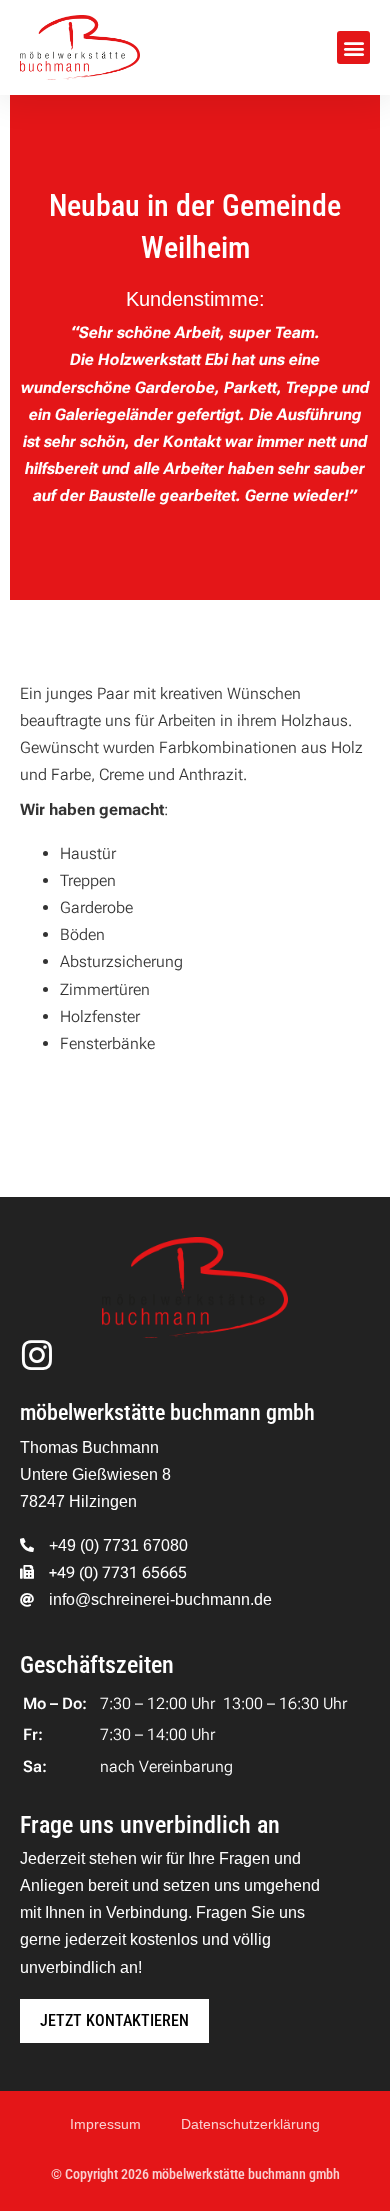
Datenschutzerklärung (250, 2124)
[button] (353, 47)
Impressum (105, 2124)
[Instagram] (37, 1355)
